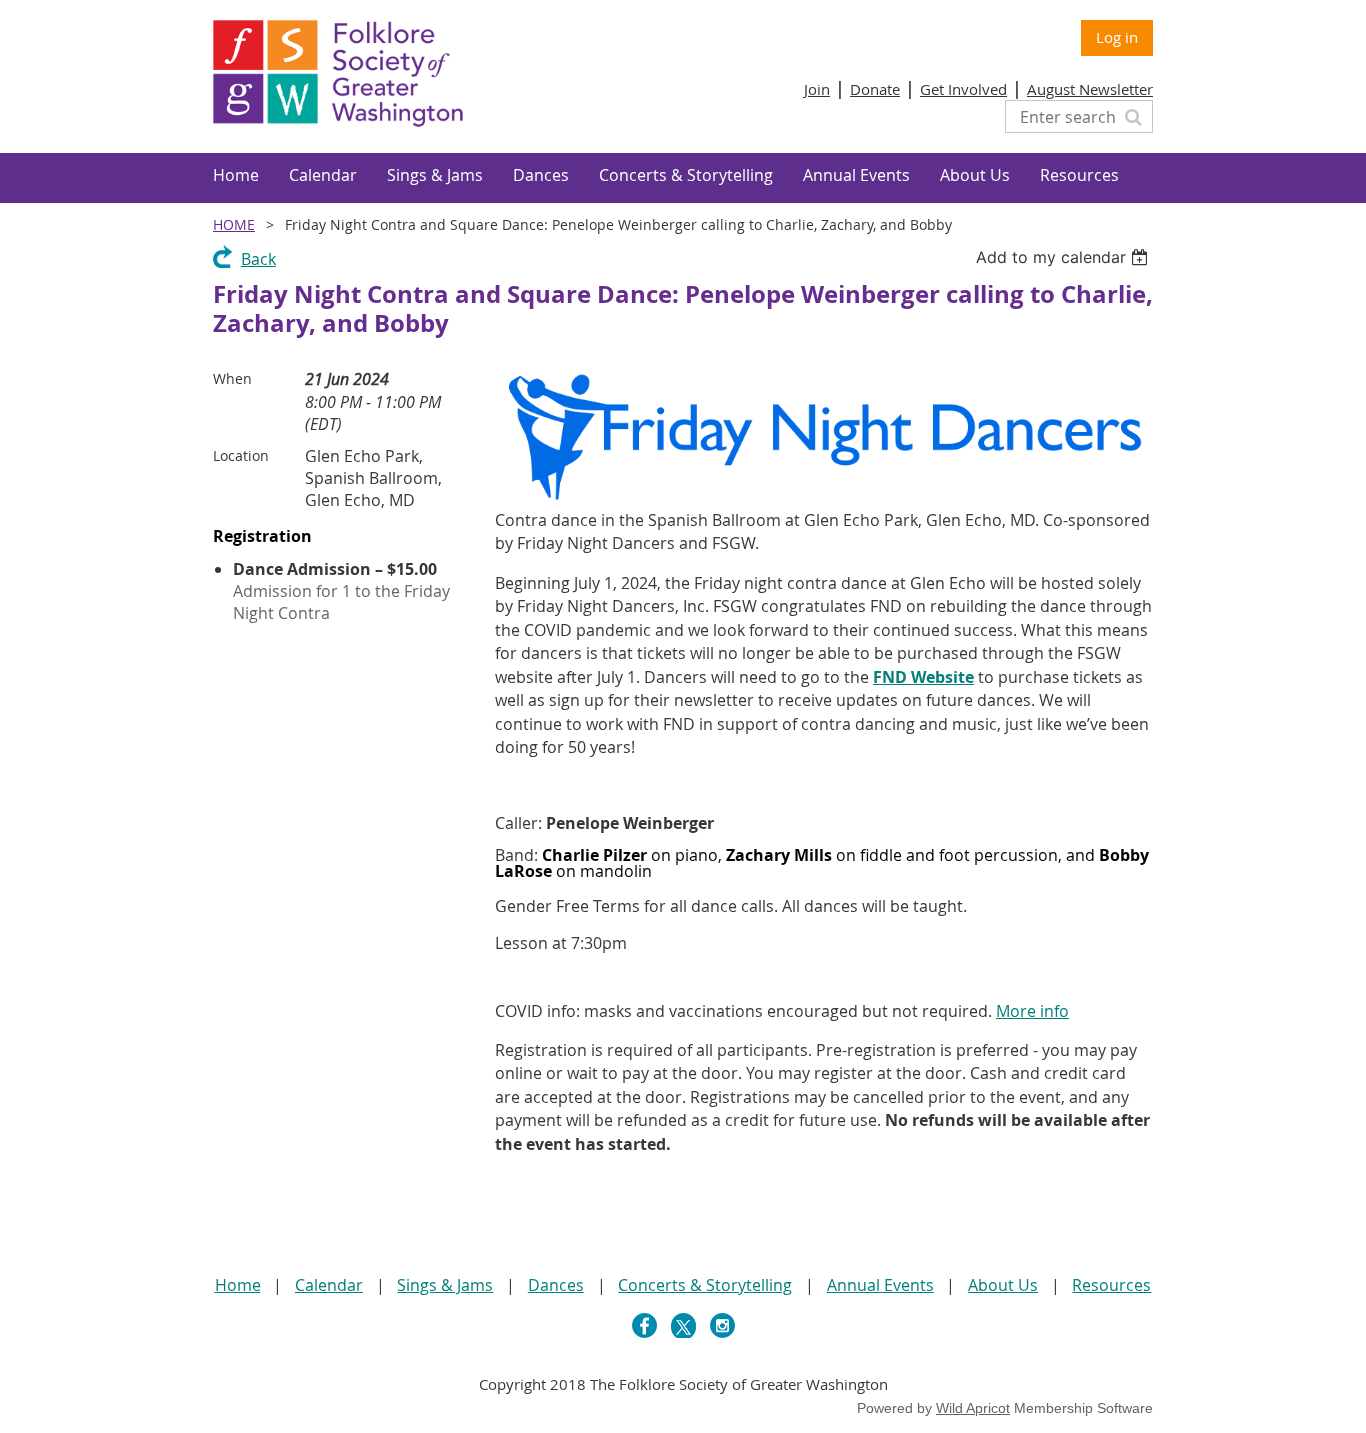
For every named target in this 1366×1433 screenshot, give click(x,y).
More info (1032, 1011)
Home (234, 224)
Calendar (329, 1285)
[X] (683, 1325)
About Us (1003, 1285)
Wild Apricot (973, 1408)
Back (258, 259)
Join (817, 89)
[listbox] (1064, 257)
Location (241, 455)
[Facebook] (644, 1325)
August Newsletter (1090, 89)
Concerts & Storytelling (705, 1285)
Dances (556, 1285)
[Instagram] (722, 1325)
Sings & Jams (445, 1285)
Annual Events (880, 1285)
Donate (875, 89)
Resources (1111, 1285)
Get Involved (963, 89)
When (232, 378)
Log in (1117, 37)
